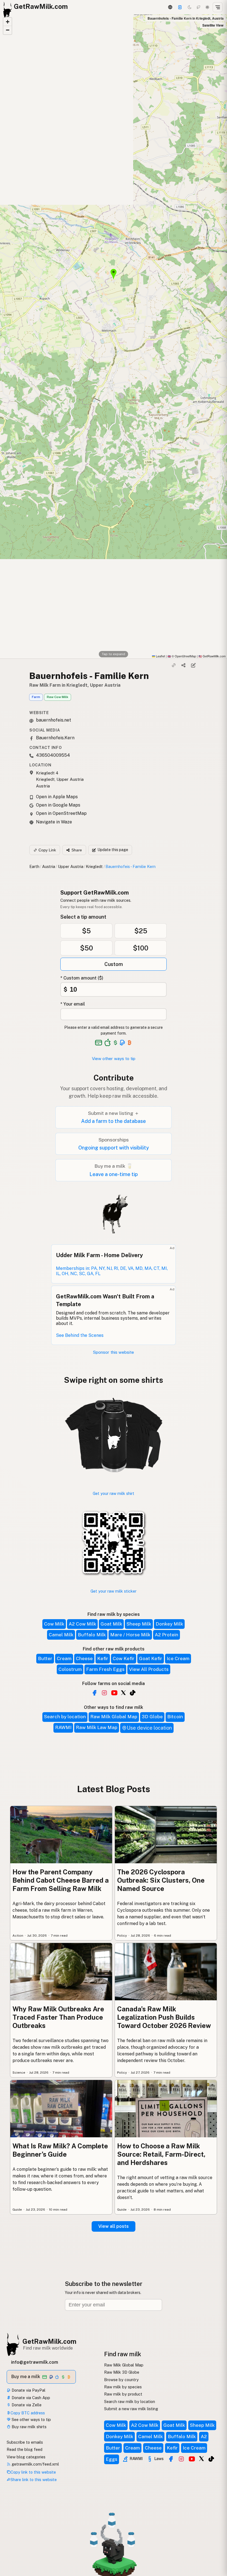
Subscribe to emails (25, 2442)
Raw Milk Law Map (97, 1727)
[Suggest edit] (193, 665)
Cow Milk (54, 1624)
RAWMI (63, 1727)
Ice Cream (178, 1658)
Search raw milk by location (130, 2401)
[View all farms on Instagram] (104, 1693)
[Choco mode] (198, 7)
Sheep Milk (139, 1624)
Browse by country (121, 2380)
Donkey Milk (169, 1624)
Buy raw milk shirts (29, 2427)
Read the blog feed (24, 2449)
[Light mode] (207, 7)
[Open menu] (218, 7)
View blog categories (26, 2457)
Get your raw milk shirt (114, 1493)
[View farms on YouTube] (192, 2459)
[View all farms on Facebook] (94, 1693)
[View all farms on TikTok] (133, 1693)
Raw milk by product (123, 2394)
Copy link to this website (33, 2472)
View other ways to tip (114, 1059)
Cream (64, 1658)
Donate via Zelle (26, 2405)
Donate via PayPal (28, 2390)
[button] (7, 22)
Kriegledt (94, 866)
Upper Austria (71, 866)
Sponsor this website (114, 1352)
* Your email (73, 1004)
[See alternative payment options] (122, 1043)
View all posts (114, 2226)
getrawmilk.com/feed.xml (35, 2464)
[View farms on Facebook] (171, 2459)
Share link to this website (34, 2480)
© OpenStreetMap (182, 656)
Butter (45, 1658)
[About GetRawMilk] (11, 2534)
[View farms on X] (202, 2458)
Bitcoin (175, 1717)
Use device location (149, 1728)
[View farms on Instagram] (181, 2459)
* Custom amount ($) (82, 978)
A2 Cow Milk (82, 1624)
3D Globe (152, 1717)
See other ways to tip (31, 2419)
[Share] (184, 665)
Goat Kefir (151, 1658)
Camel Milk (61, 1635)
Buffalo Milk (92, 1635)
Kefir (103, 1658)
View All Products (149, 1669)
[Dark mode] (190, 7)
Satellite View (213, 25)
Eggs (112, 2459)
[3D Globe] (170, 7)
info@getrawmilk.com (35, 2362)
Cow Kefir (124, 1658)
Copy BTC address (28, 2413)
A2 (204, 2437)
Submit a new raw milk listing (131, 2409)
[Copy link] (174, 665)
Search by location (65, 1717)
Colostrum (70, 1669)
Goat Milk (111, 1624)
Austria (49, 866)
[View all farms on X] (123, 1692)
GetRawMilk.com (49, 2341)
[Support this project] (180, 7)
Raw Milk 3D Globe (122, 2372)
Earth (34, 866)
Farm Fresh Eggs (105, 1669)
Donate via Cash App (30, 2398)
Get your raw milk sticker (114, 1591)
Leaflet (160, 656)
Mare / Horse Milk (130, 1635)
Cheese (84, 1658)
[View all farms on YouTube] (114, 1693)
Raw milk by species (123, 2387)
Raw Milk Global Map (114, 1717)
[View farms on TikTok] (211, 2459)
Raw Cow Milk (58, 697)
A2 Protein (167, 1635)
